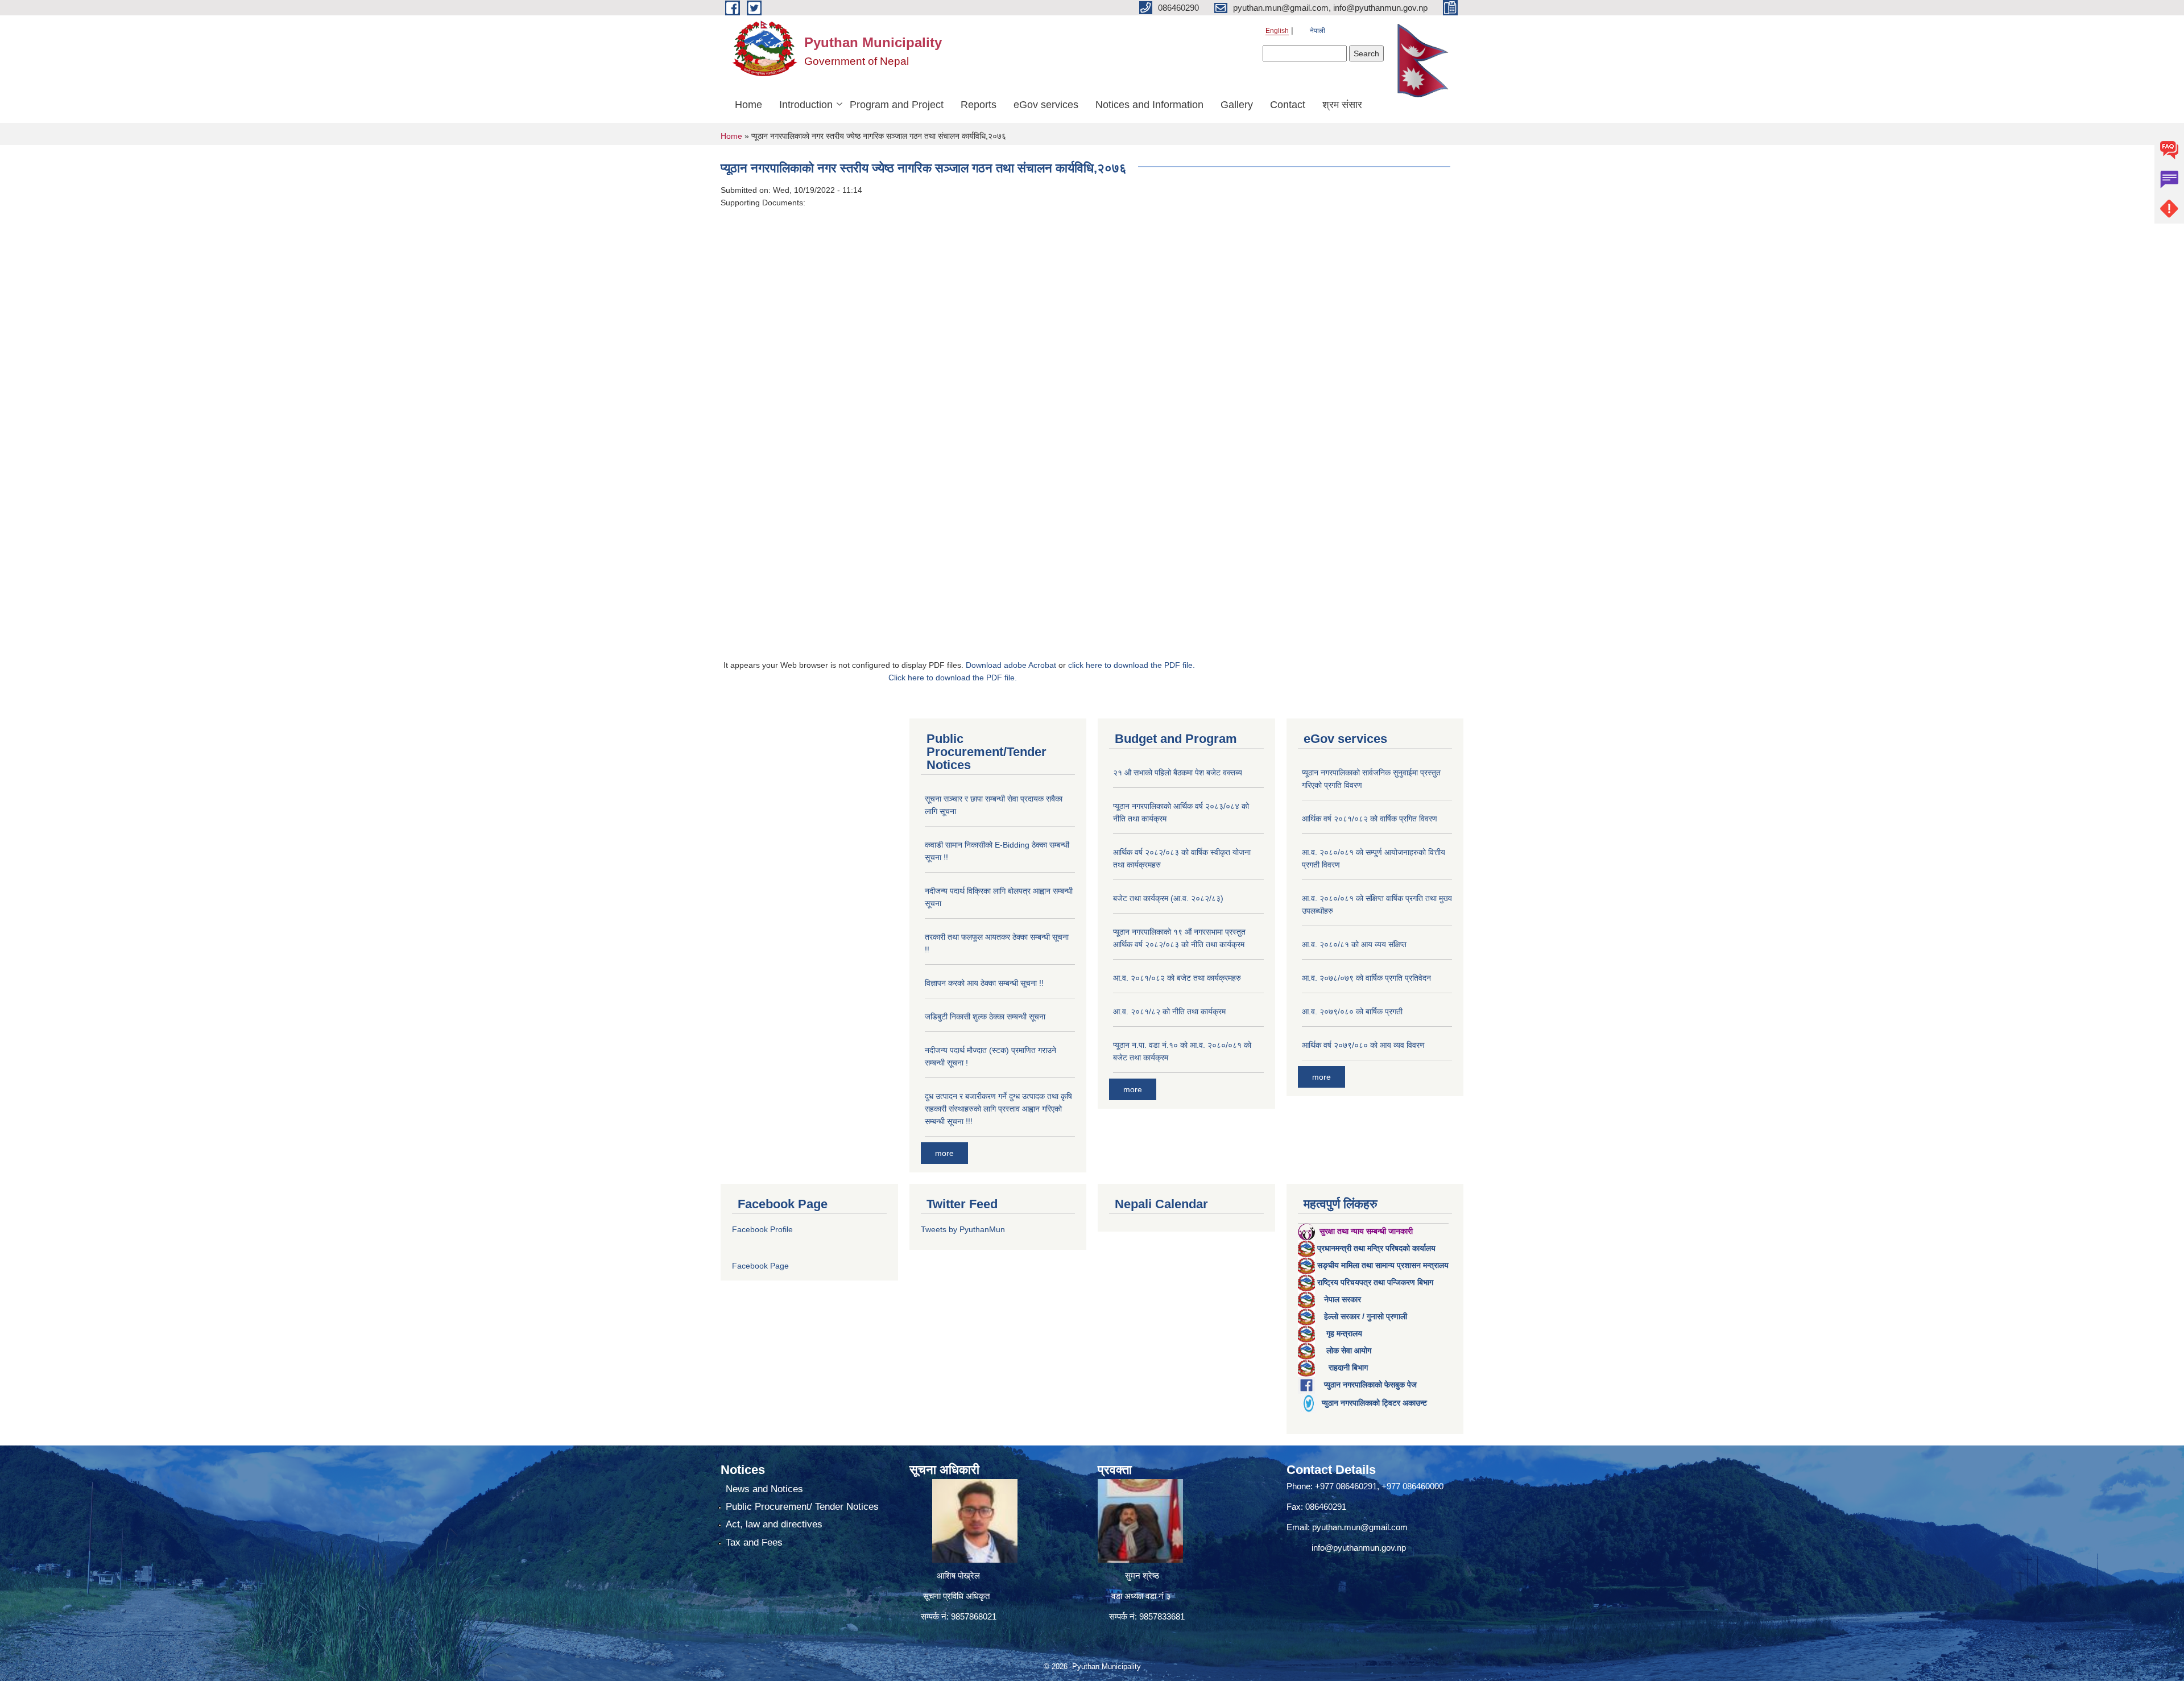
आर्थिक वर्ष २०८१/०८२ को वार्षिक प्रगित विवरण (1370, 819)
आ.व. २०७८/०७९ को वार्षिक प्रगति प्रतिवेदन (1366, 978)
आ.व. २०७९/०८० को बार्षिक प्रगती (1352, 1011)
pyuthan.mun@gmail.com (1360, 1527)
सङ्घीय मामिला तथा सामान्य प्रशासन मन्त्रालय (1383, 1265)
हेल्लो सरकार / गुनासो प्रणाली (1366, 1316)
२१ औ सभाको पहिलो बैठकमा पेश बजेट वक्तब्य (1178, 773)
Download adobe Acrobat (1012, 665)
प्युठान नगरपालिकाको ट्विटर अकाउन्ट (1374, 1403)
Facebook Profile (762, 1229)
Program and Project (897, 105)
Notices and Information (1149, 105)
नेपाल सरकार (1343, 1299)
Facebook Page (760, 1266)
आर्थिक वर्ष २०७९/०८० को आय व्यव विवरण (1363, 1045)
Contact (1288, 105)
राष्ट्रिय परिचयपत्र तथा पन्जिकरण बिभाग (1375, 1282)
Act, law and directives (774, 1524)
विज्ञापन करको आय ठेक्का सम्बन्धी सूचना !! (984, 983)
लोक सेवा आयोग (1349, 1350)
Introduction (806, 105)
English (1277, 31)
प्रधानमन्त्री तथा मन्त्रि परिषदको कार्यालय (1376, 1248)
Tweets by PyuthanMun (963, 1229)
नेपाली (1318, 31)
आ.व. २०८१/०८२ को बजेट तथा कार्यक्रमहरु (1177, 978)
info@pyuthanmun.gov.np (1359, 1548)
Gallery (1237, 105)
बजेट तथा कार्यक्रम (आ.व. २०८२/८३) (1168, 898)
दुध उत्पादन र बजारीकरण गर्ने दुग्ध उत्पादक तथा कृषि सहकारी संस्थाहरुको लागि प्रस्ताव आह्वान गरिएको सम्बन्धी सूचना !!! (998, 1109)
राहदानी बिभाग (1348, 1368)
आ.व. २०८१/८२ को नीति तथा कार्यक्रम (1169, 1011)
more (944, 1153)
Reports (979, 105)
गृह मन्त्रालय (1344, 1333)
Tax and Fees (754, 1542)
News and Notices (764, 1489)
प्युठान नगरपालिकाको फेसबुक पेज (1370, 1385)
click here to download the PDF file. (1132, 665)
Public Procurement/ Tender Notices (802, 1507)
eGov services (1046, 105)
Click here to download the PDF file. (953, 678)
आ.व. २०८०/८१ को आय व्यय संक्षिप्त (1354, 944)
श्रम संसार (1342, 105)
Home (748, 105)
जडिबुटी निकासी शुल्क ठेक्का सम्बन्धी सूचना (985, 1017)
